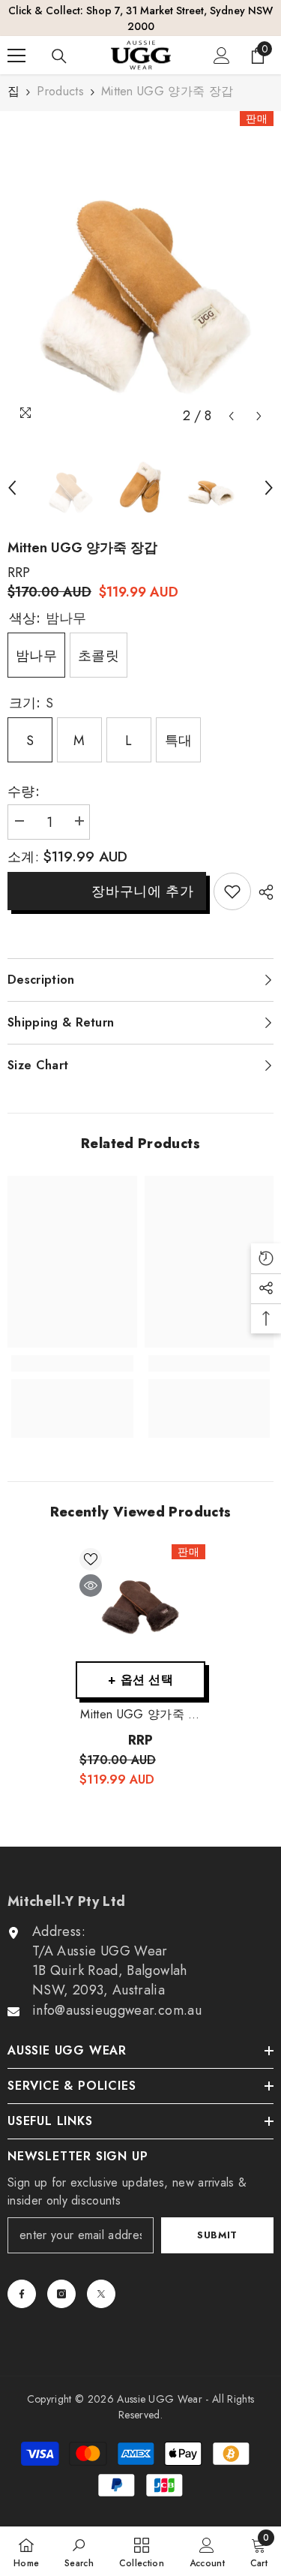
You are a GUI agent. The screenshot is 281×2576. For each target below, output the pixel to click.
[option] (140, 256)
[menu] (16, 40)
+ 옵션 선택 (140, 1664)
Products (60, 76)
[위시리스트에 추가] (91, 1543)
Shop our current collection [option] (141, 11)
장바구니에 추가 (143, 876)
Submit (217, 2220)
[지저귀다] (101, 2278)
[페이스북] (22, 2278)
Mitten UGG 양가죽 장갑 (140, 1699)
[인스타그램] (61, 2278)
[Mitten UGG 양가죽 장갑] (140, 1587)
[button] (231, 401)
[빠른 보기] (91, 1570)
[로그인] (222, 40)
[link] (232, 876)
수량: (24, 776)
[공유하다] (262, 877)
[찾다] (59, 41)
